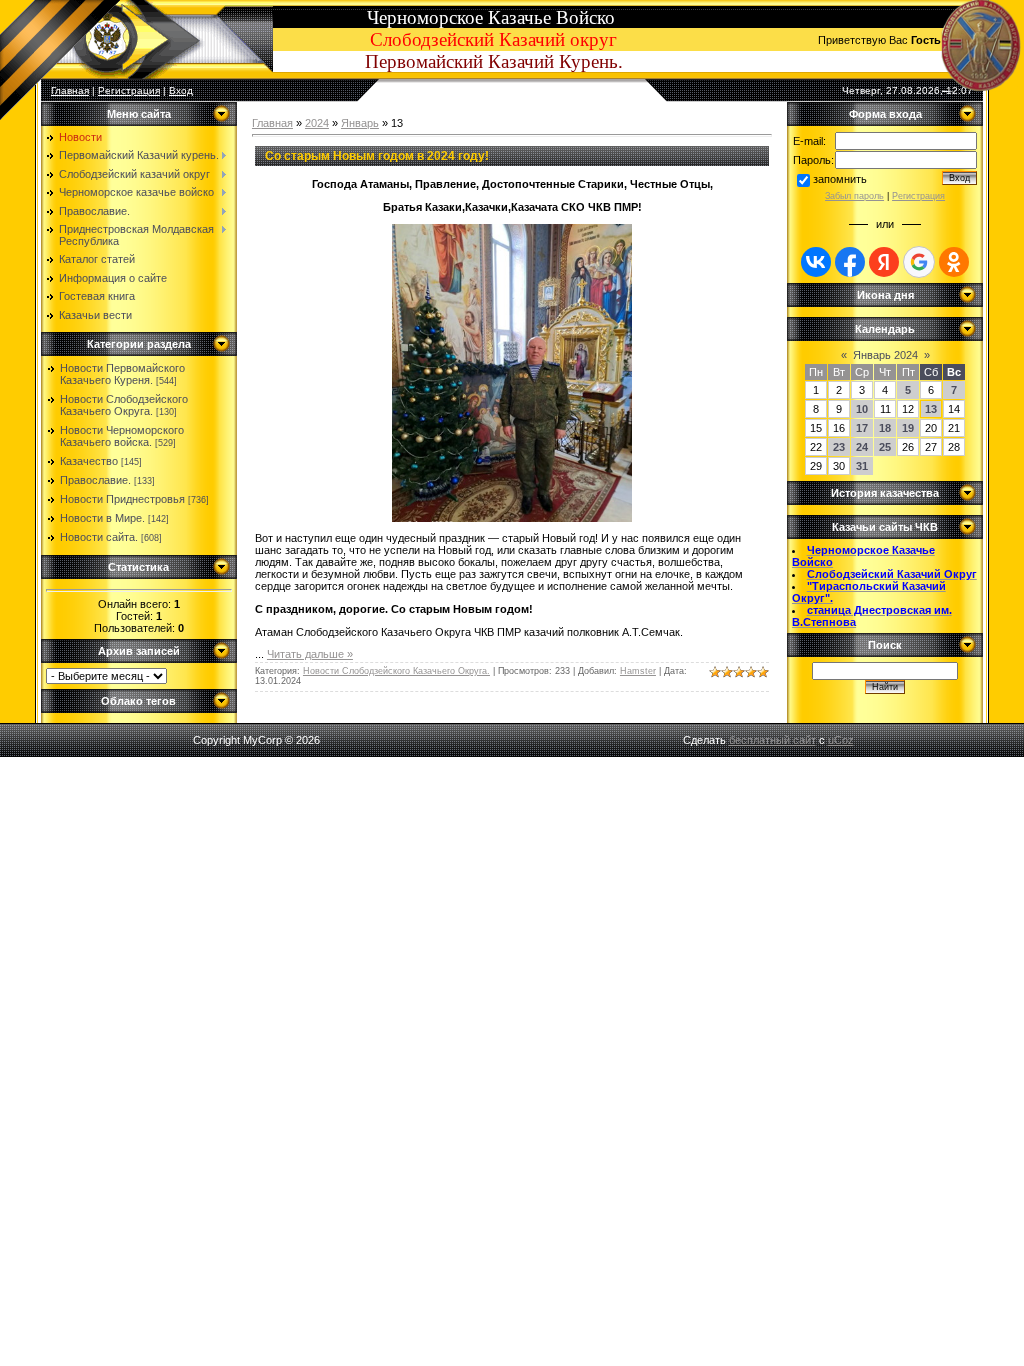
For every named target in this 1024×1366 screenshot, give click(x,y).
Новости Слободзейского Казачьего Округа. (124, 405)
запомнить (840, 179)
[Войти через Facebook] (850, 262)
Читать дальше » (310, 654)
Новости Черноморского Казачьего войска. (122, 436)
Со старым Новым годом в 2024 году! (377, 156)
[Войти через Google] (919, 262)
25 (885, 447)
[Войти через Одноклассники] (954, 262)
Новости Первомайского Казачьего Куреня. (122, 374)
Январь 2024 (885, 355)
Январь (360, 123)
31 (862, 466)
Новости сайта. (99, 537)
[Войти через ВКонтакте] (816, 262)
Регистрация (129, 90)
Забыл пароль (854, 196)
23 (839, 447)
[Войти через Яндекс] (884, 262)
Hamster (638, 671)
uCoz (841, 740)
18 (885, 428)
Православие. (95, 480)
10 (862, 409)
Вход (181, 90)
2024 (317, 123)
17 (862, 428)
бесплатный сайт (772, 740)
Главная (272, 123)
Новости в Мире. (102, 518)
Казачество (89, 461)
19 (908, 428)
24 (862, 447)
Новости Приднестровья (122, 499)
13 (931, 409)
